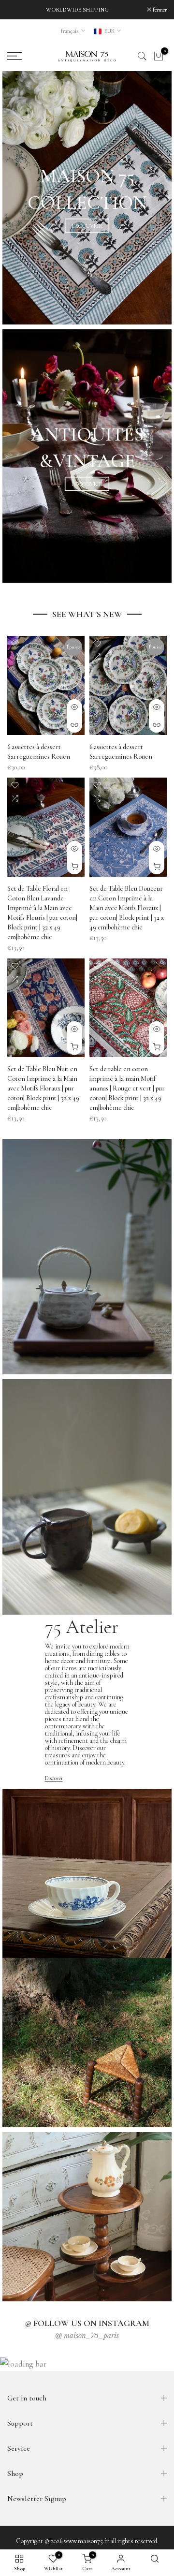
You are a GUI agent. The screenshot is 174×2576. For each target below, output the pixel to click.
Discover (54, 1778)
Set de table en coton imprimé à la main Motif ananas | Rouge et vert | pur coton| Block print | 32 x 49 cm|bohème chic (127, 1088)
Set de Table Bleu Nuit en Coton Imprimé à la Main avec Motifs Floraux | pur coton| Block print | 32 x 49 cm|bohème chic (43, 1088)
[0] (159, 56)
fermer (159, 10)
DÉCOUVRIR (87, 226)
